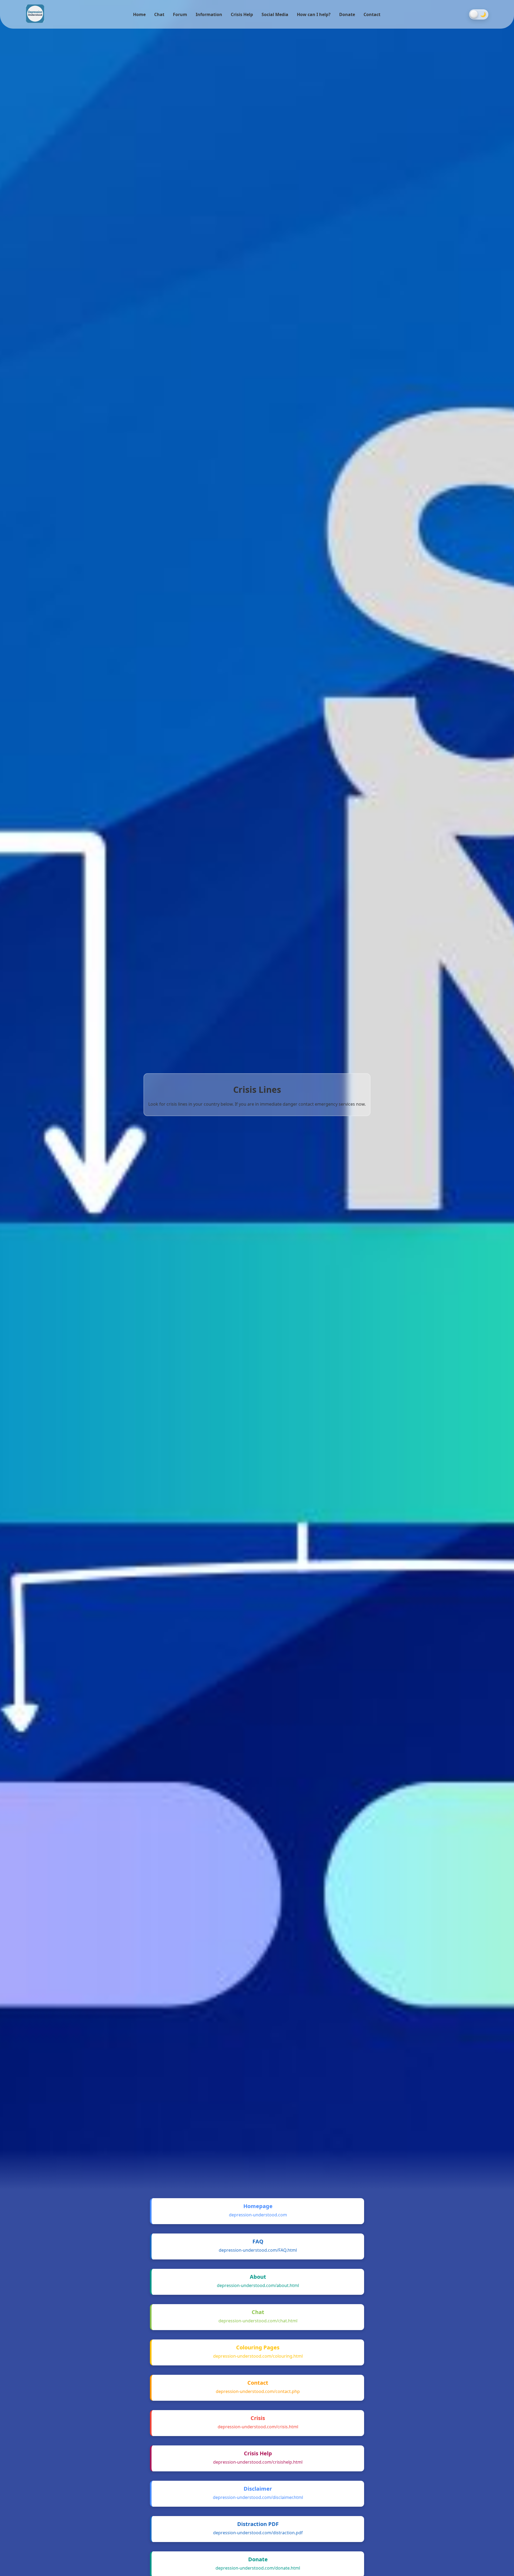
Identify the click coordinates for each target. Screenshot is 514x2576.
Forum (180, 14)
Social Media (275, 14)
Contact (372, 14)
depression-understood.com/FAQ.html (258, 2250)
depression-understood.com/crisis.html (258, 2427)
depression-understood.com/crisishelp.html (258, 2462)
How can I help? (314, 14)
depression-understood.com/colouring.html (258, 2356)
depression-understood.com (258, 2215)
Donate (347, 14)
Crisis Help (242, 14)
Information (209, 14)
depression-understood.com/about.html (258, 2285)
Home (139, 14)
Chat (159, 14)
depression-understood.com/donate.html (258, 2568)
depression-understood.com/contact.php (258, 2391)
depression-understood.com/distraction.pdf (258, 2533)
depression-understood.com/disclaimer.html (258, 2497)
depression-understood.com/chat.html (258, 2321)
